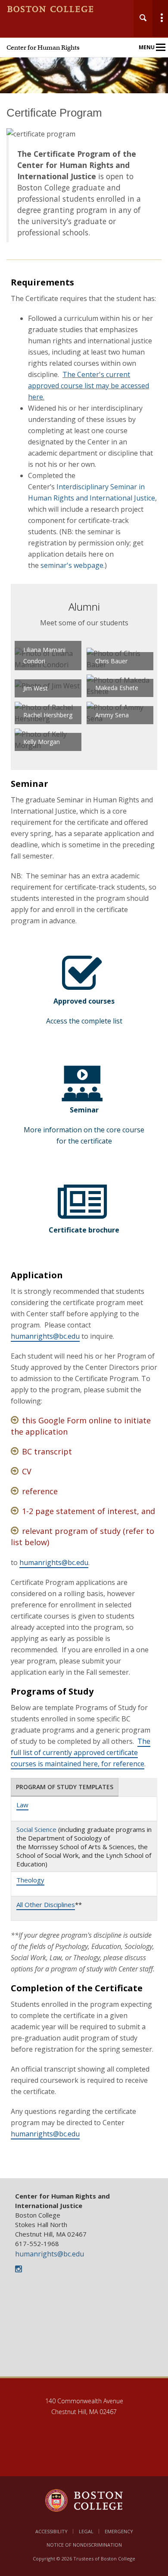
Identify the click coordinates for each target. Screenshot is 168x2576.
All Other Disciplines (46, 1904)
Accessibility (51, 2531)
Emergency (119, 2531)
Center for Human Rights (43, 48)
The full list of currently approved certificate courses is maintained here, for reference (81, 1752)
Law (22, 1805)
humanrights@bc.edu (45, 1336)
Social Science (36, 1829)
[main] (84, 1142)
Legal (86, 2531)
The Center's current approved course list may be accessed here (89, 386)
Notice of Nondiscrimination (84, 2545)
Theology (30, 1880)
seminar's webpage (72, 565)
